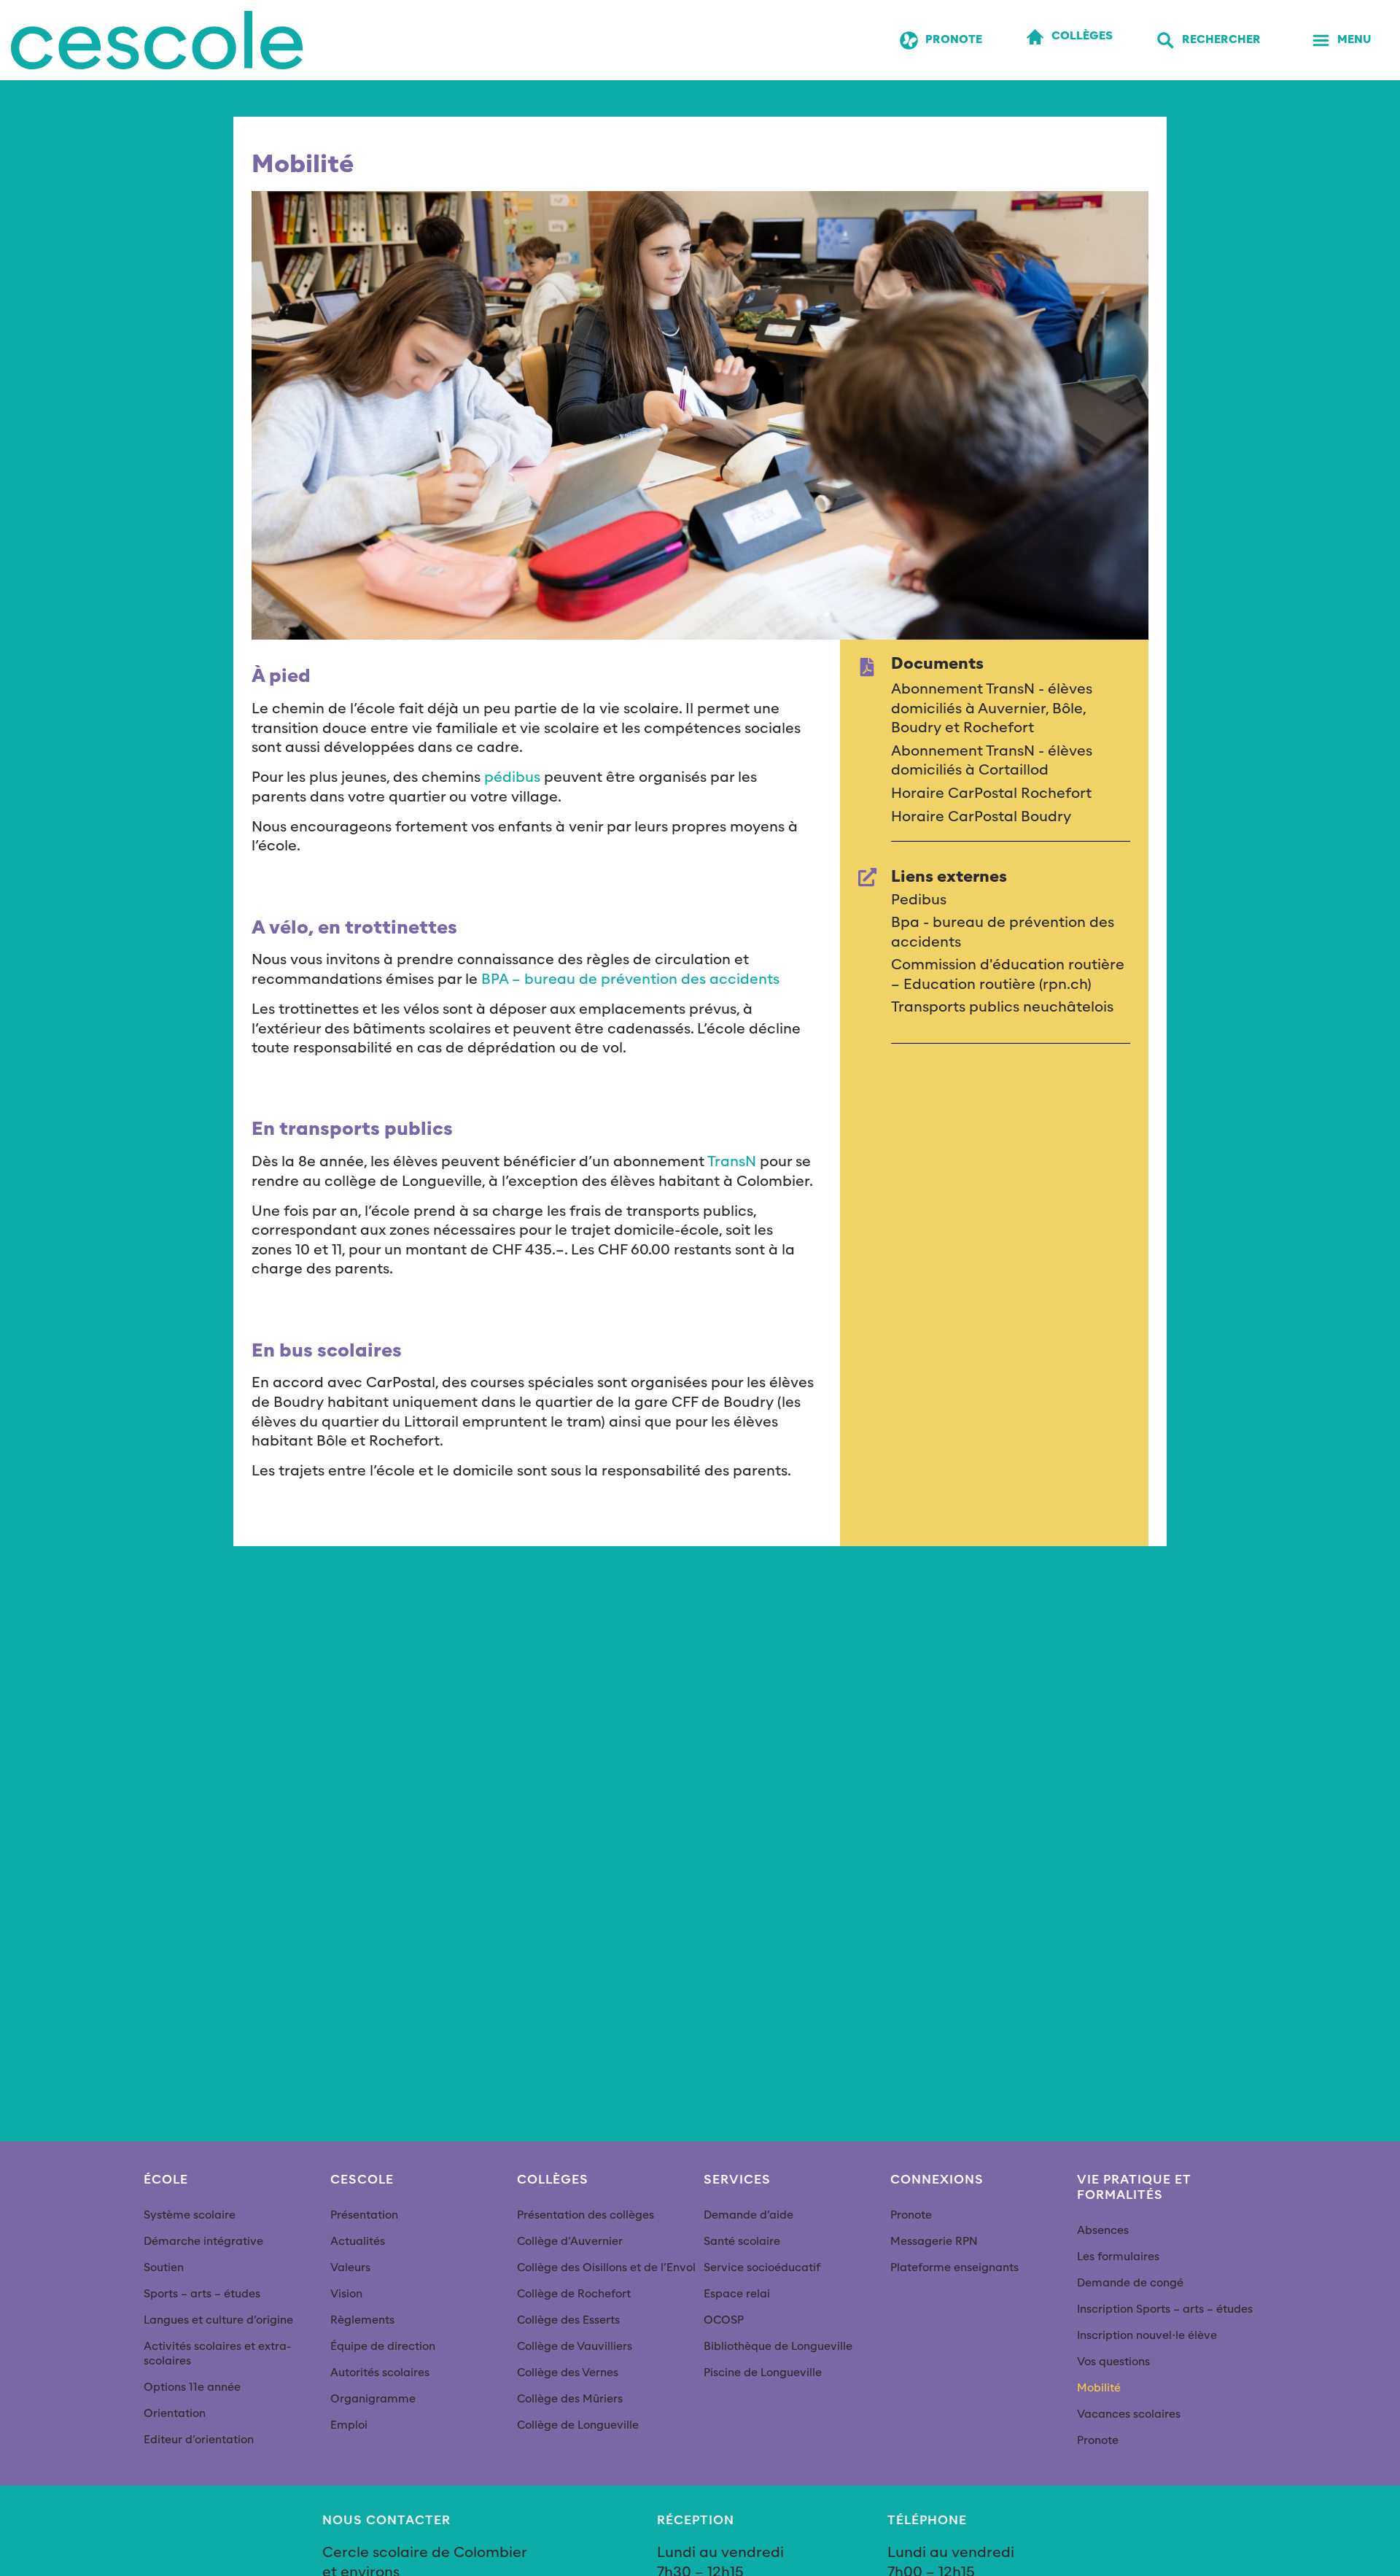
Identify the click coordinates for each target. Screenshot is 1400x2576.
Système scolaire (190, 2215)
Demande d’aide (748, 2215)
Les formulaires (1118, 2257)
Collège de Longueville (578, 2425)
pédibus (512, 777)
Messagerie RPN (934, 2242)
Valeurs (350, 2268)
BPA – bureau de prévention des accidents (630, 979)
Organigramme (373, 2399)
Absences (1103, 2231)
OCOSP (724, 2320)
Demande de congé (1130, 2283)
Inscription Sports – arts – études (1165, 2309)
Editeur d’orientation (199, 2440)
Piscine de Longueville (763, 2373)
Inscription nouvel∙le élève (1147, 2336)
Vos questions (1113, 2362)
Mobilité (1099, 2388)
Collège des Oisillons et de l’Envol (606, 2268)
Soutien (164, 2268)
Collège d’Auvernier (570, 2242)
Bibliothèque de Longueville (778, 2347)
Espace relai (737, 2294)
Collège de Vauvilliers (575, 2347)
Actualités (358, 2242)
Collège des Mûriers (570, 2399)
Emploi (349, 2425)
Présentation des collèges (586, 2215)
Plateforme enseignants (954, 2268)
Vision (346, 2294)
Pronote (911, 2215)
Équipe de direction (383, 2347)
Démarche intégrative (203, 2242)
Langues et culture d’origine (218, 2320)
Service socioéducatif (762, 2268)
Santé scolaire (742, 2242)
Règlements (362, 2320)
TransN (732, 1162)
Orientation (175, 2414)
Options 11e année (192, 2387)
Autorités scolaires (380, 2373)
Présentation (364, 2215)
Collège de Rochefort (574, 2294)
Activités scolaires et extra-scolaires (217, 2354)
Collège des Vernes (568, 2373)
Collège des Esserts (568, 2320)
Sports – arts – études (202, 2294)
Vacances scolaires (1129, 2414)
